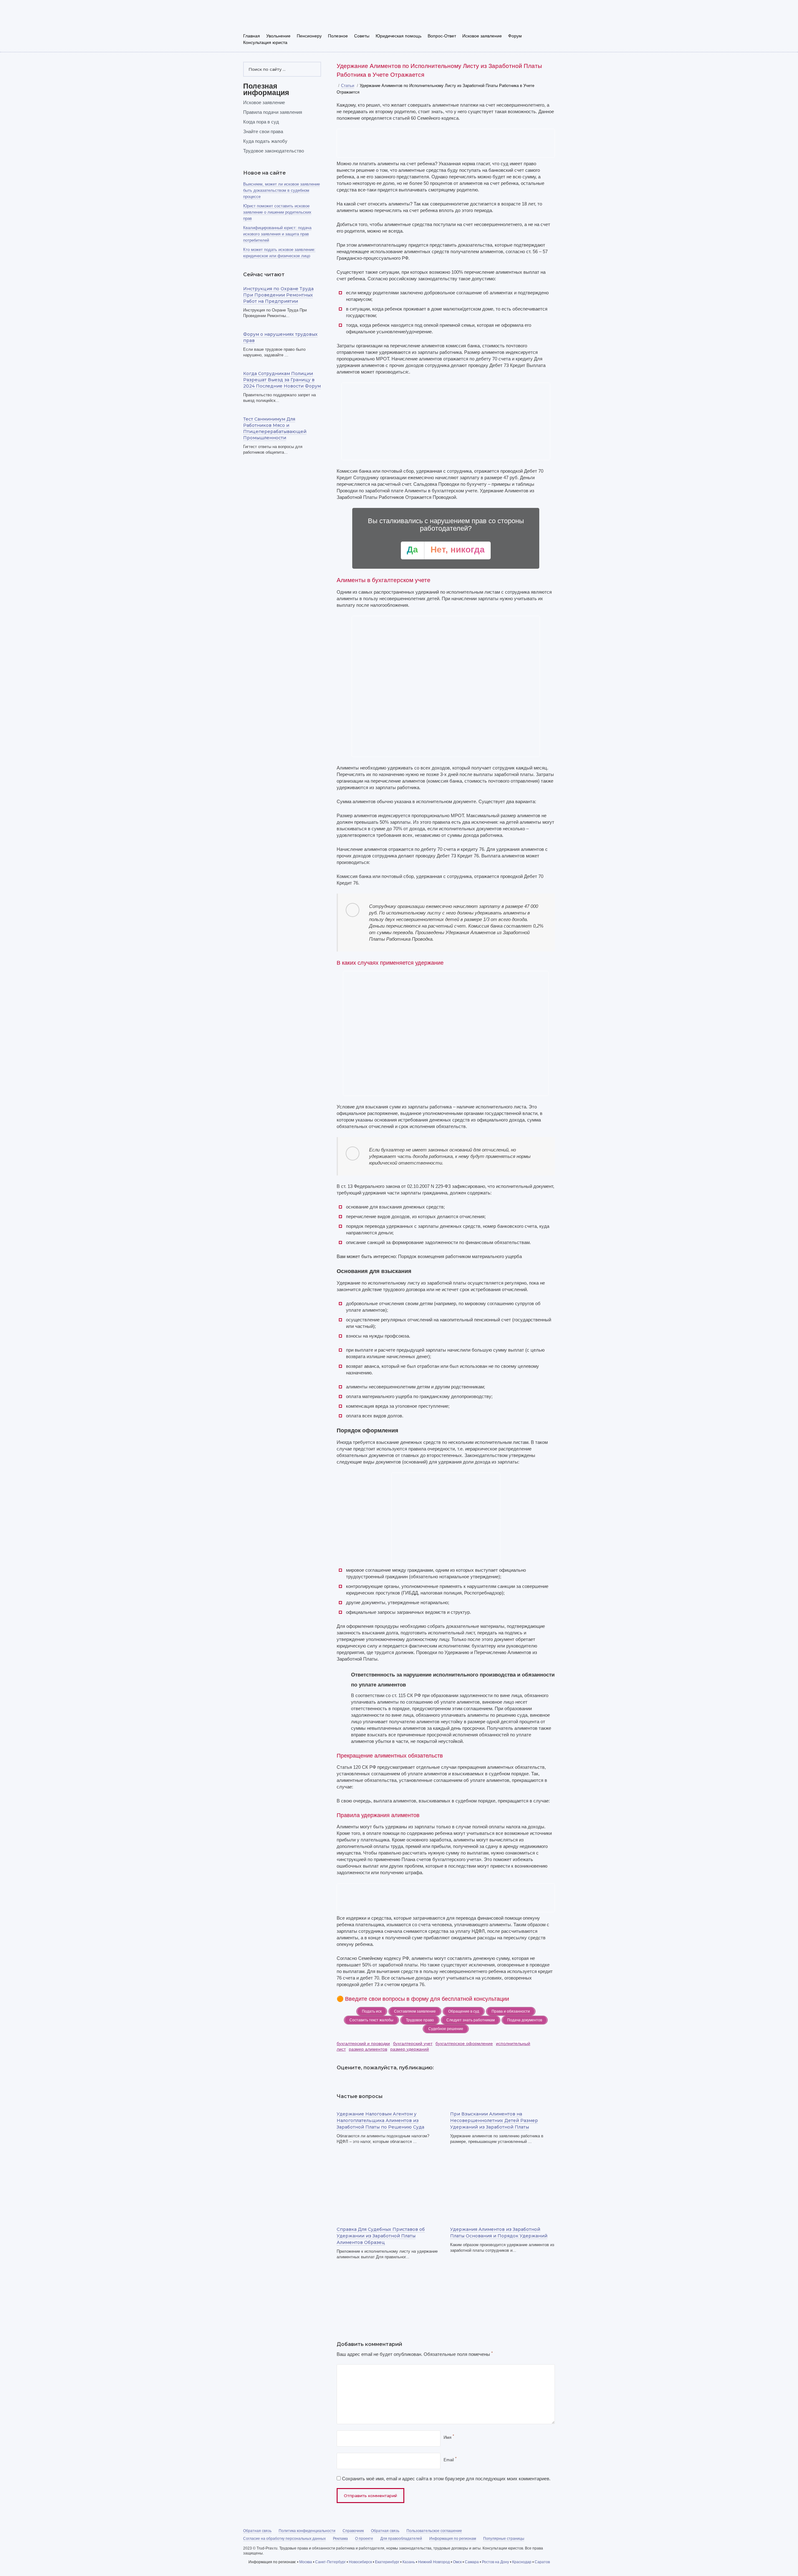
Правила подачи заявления (273, 112)
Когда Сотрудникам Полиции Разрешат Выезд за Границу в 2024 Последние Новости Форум (282, 380)
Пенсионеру (309, 36)
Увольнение (278, 36)
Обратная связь (257, 2531)
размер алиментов (368, 2049)
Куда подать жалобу (265, 141)
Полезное (338, 36)
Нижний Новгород (434, 2562)
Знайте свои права (263, 131)
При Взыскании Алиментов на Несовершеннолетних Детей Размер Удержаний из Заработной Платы (494, 2120)
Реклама (340, 2539)
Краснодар (522, 2562)
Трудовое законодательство (274, 151)
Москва (306, 2562)
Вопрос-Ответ (442, 36)
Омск (457, 2562)
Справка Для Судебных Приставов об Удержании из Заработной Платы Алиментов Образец (381, 2236)
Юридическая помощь (399, 36)
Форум (515, 36)
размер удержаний (410, 2049)
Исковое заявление (482, 36)
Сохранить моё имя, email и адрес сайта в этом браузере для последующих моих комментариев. (446, 2479)
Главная (252, 36)
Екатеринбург (387, 2562)
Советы (362, 36)
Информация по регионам (453, 2539)
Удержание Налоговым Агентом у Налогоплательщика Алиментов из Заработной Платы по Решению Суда (380, 2120)
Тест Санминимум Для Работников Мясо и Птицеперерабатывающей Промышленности (275, 428)
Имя (449, 2437)
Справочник (353, 2531)
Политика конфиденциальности (307, 2531)
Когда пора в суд (261, 122)
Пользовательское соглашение (434, 2531)
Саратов (542, 2562)
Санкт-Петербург (330, 2562)
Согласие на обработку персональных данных (284, 2539)
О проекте (364, 2539)
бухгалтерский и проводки (363, 2043)
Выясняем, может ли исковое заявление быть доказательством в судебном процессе (281, 190)
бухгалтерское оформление (464, 2043)
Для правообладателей (401, 2539)
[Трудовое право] (287, 18)
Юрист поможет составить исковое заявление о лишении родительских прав (277, 212)
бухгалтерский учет (413, 2043)
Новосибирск (360, 2562)
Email (450, 2460)
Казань (409, 2562)
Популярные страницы (504, 2539)
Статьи (348, 86)
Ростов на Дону (495, 2562)
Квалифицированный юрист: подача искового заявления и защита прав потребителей (277, 234)
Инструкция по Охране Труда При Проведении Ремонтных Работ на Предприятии (278, 295)
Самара (472, 2562)
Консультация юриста (265, 42)
